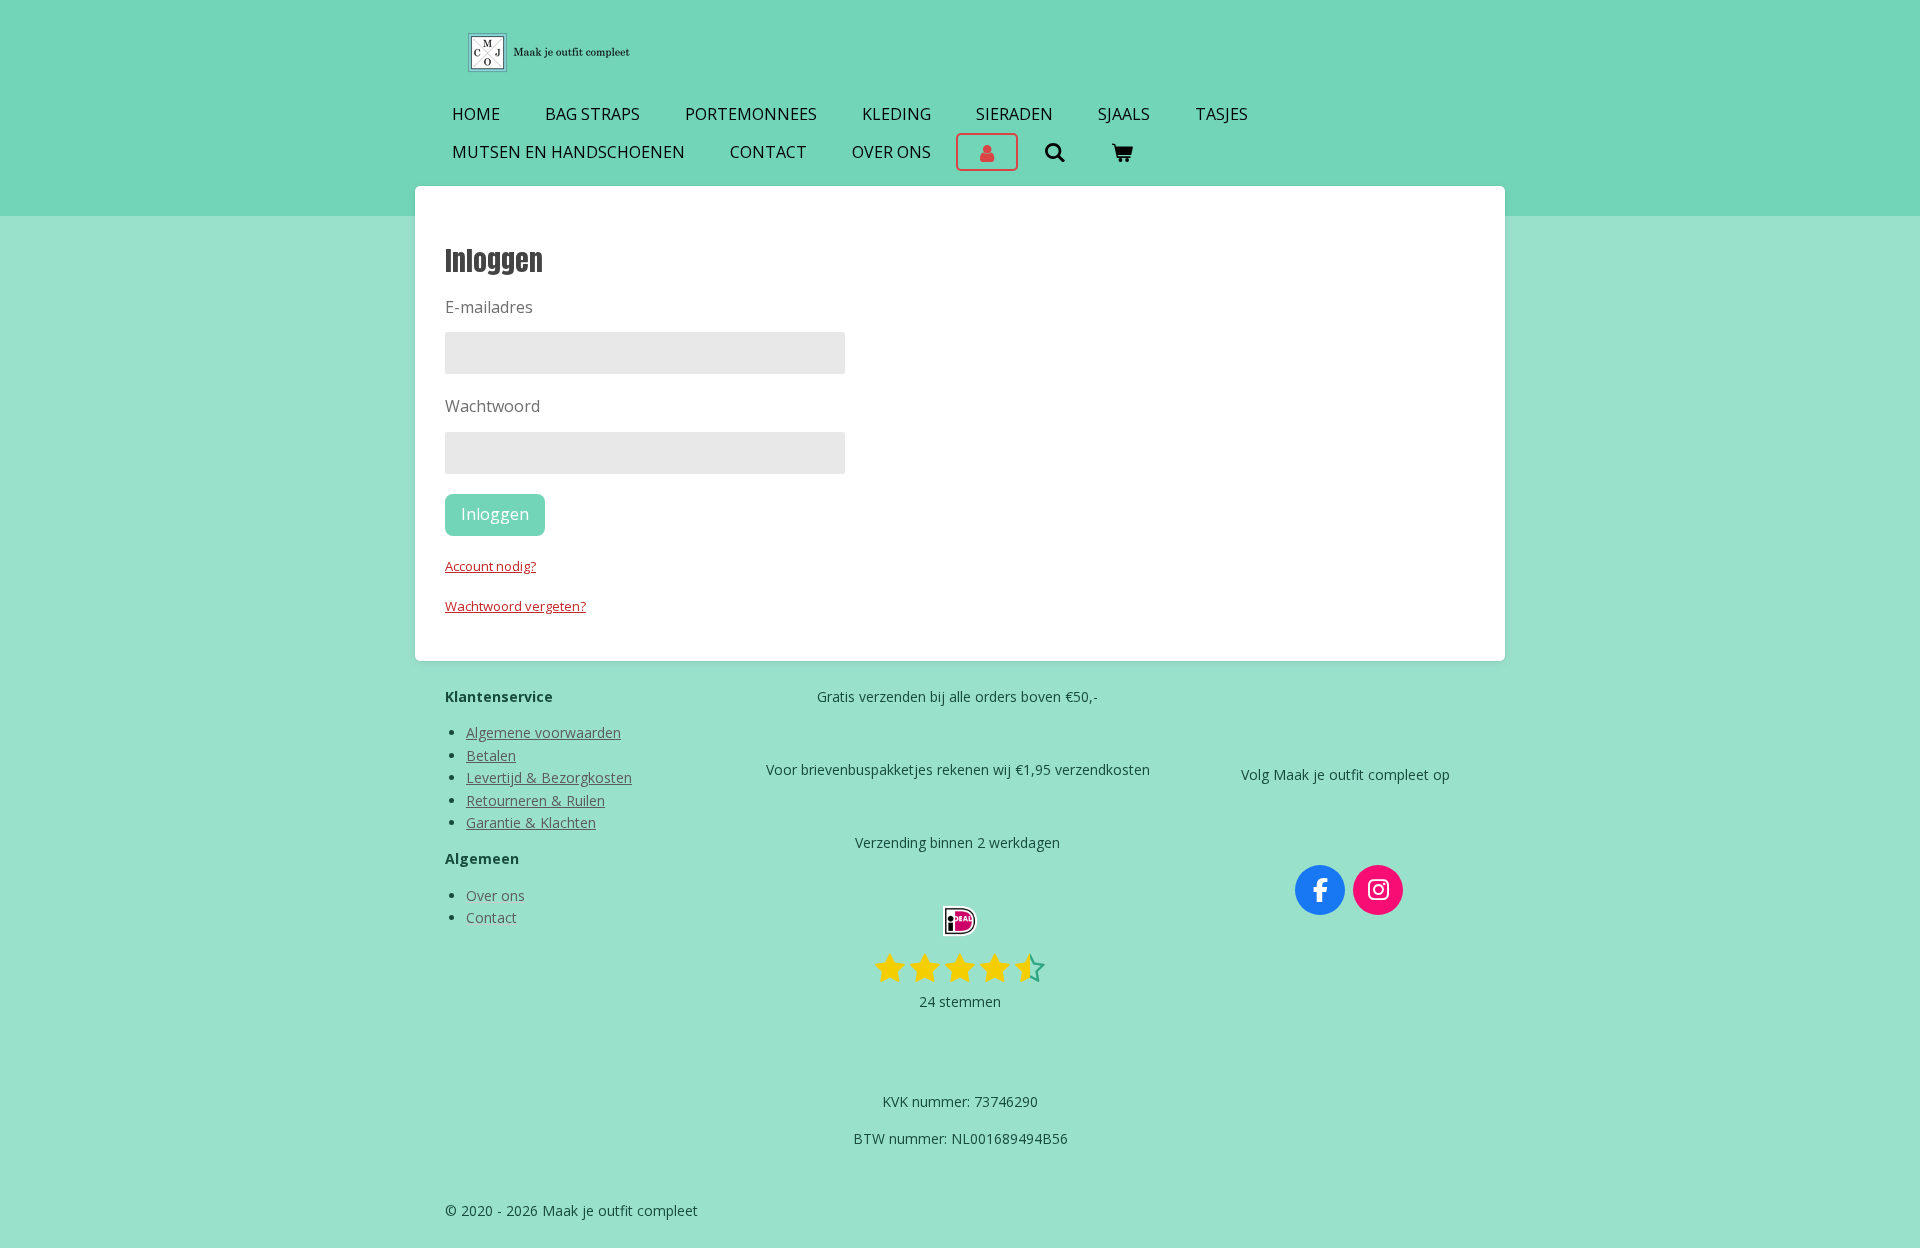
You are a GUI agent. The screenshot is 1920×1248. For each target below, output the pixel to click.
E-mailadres (489, 307)
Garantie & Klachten (531, 822)
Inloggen (495, 514)
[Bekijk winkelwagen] (1122, 152)
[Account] (987, 152)
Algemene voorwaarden (543, 732)
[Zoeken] (1054, 152)
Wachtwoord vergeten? (515, 606)
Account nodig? (490, 566)
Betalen (491, 755)
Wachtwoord (492, 406)
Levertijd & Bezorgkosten (549, 777)
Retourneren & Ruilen (535, 800)
